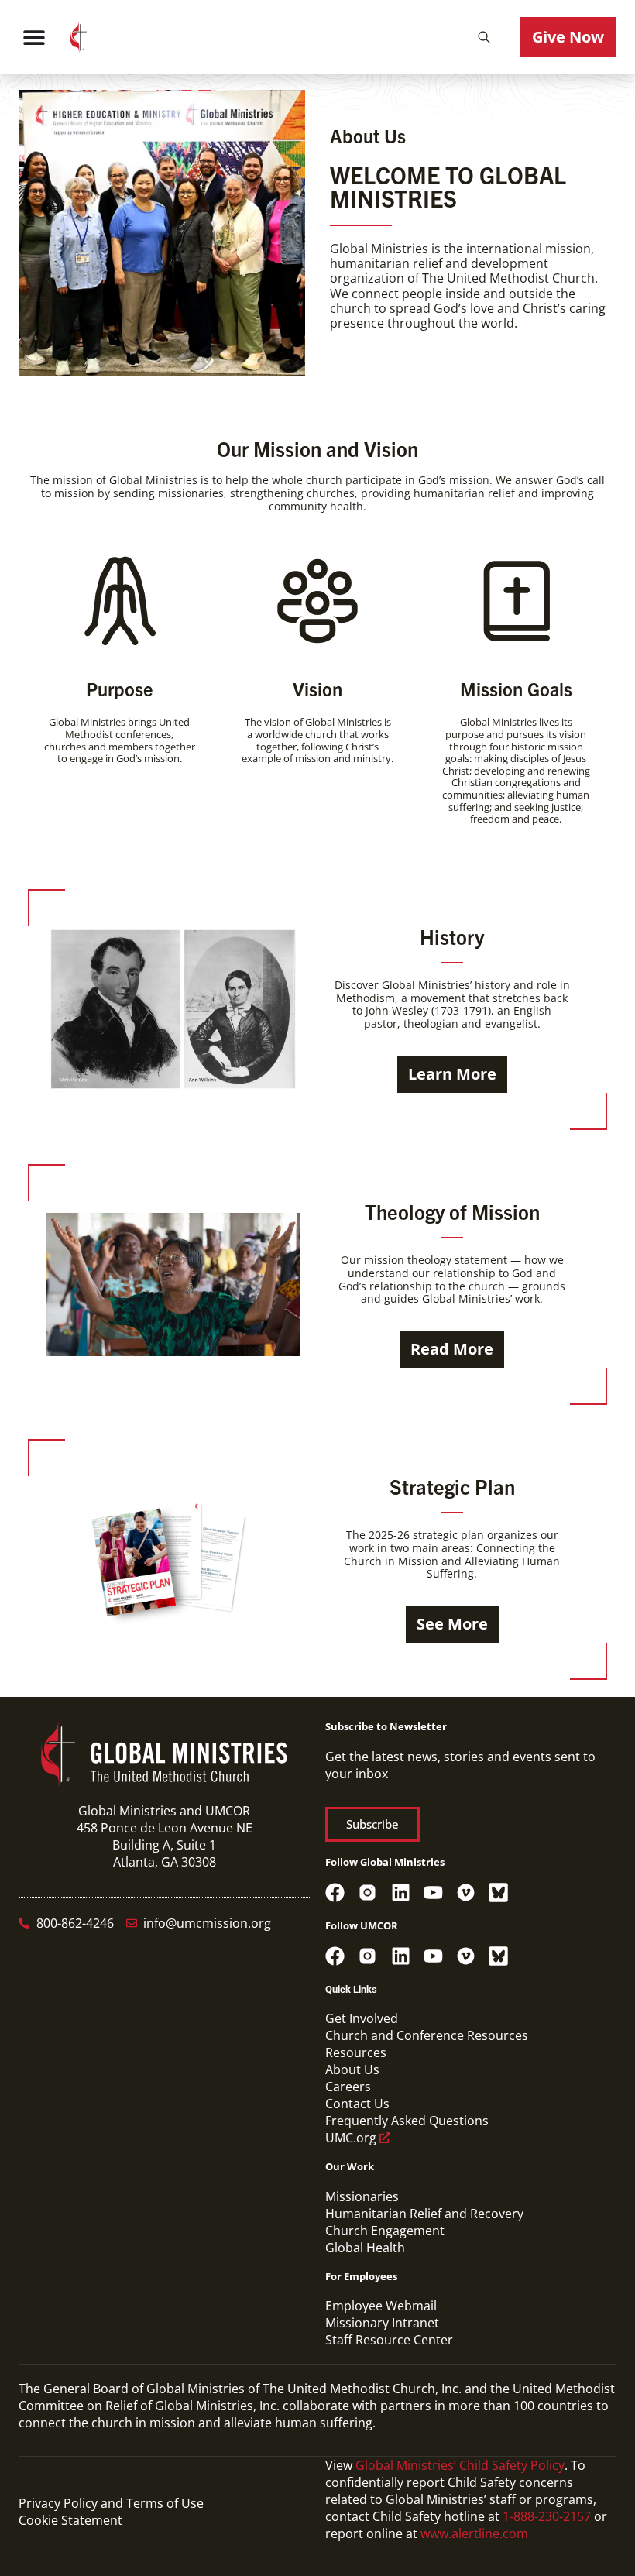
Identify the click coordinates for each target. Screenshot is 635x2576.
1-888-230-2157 (547, 2516)
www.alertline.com (474, 2533)
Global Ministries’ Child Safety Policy (460, 2465)
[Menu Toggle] (34, 37)
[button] (484, 37)
